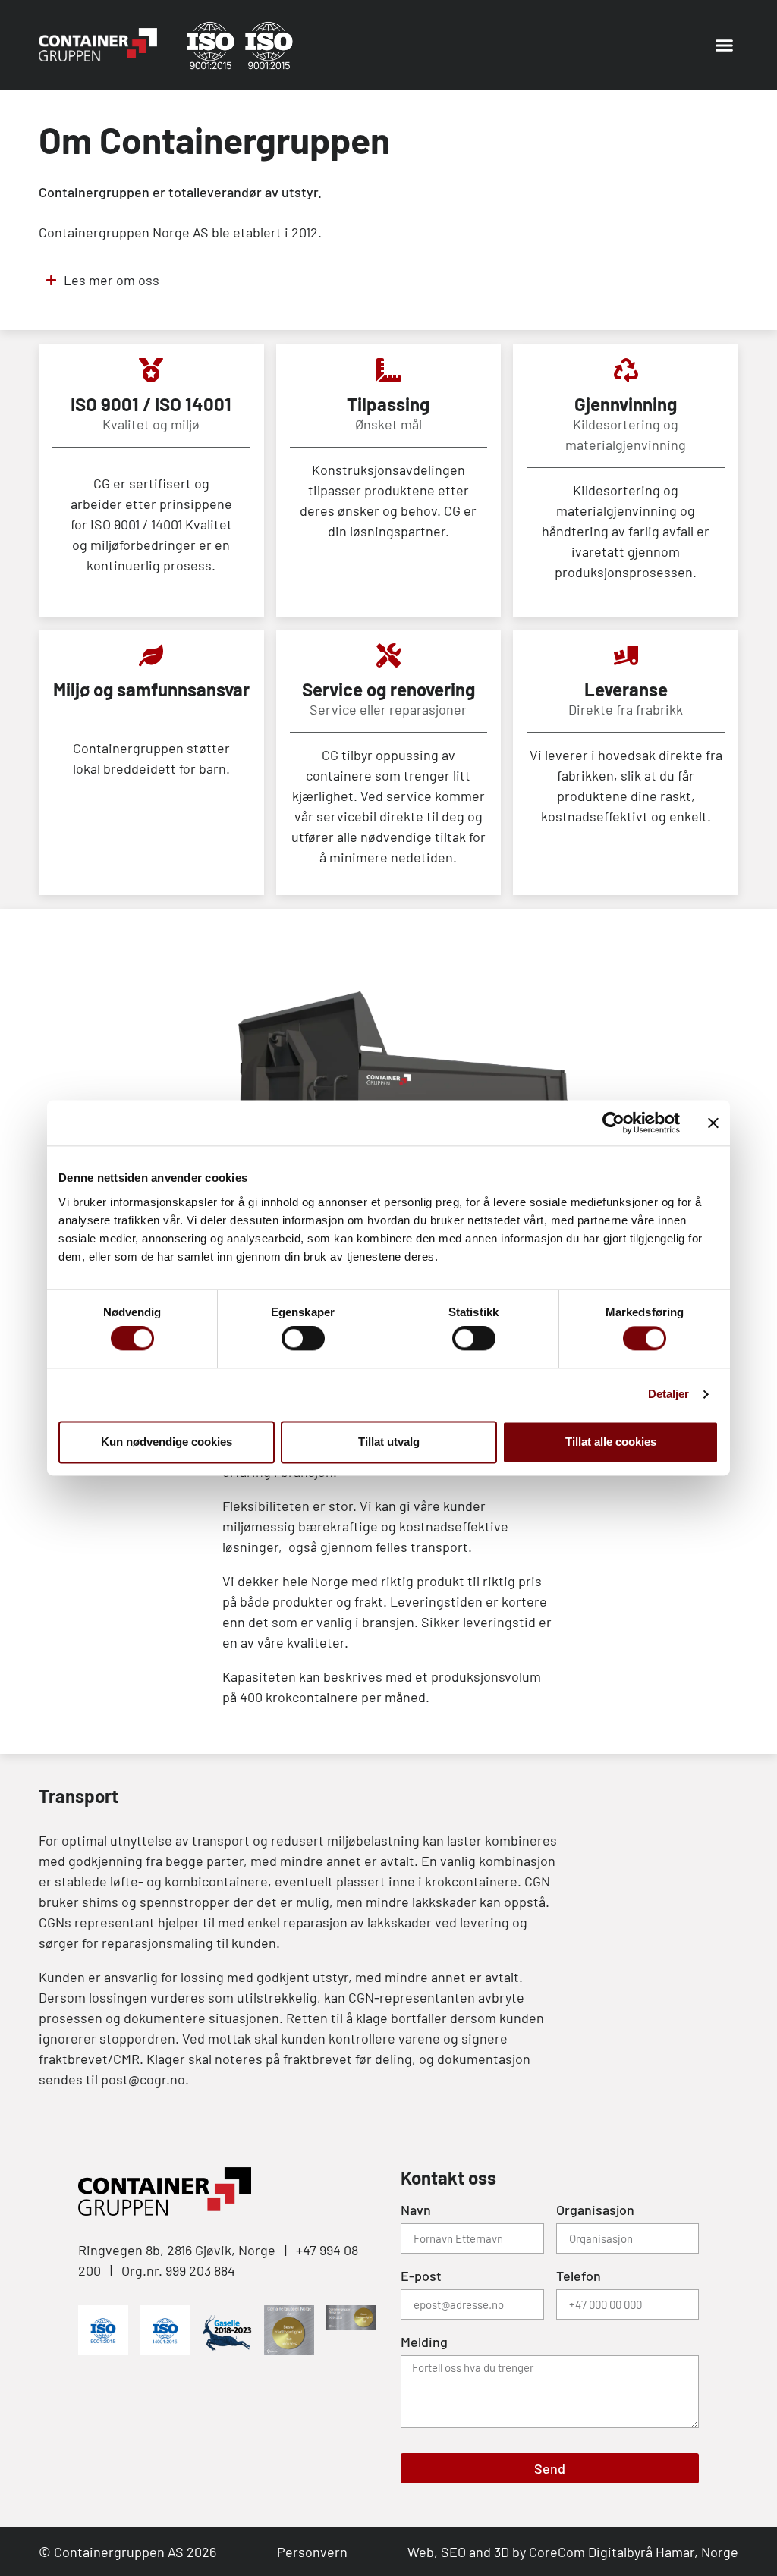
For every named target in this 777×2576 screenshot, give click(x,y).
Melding (424, 2342)
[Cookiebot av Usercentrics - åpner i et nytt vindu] (613, 1123)
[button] (724, 45)
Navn (416, 2210)
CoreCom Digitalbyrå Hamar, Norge (634, 2552)
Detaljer (669, 1395)
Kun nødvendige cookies (167, 1442)
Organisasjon (595, 2210)
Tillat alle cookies (611, 1442)
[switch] (303, 1339)
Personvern (312, 2552)
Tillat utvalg (389, 1442)
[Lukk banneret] (713, 1123)
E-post (421, 2276)
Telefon (579, 2276)
